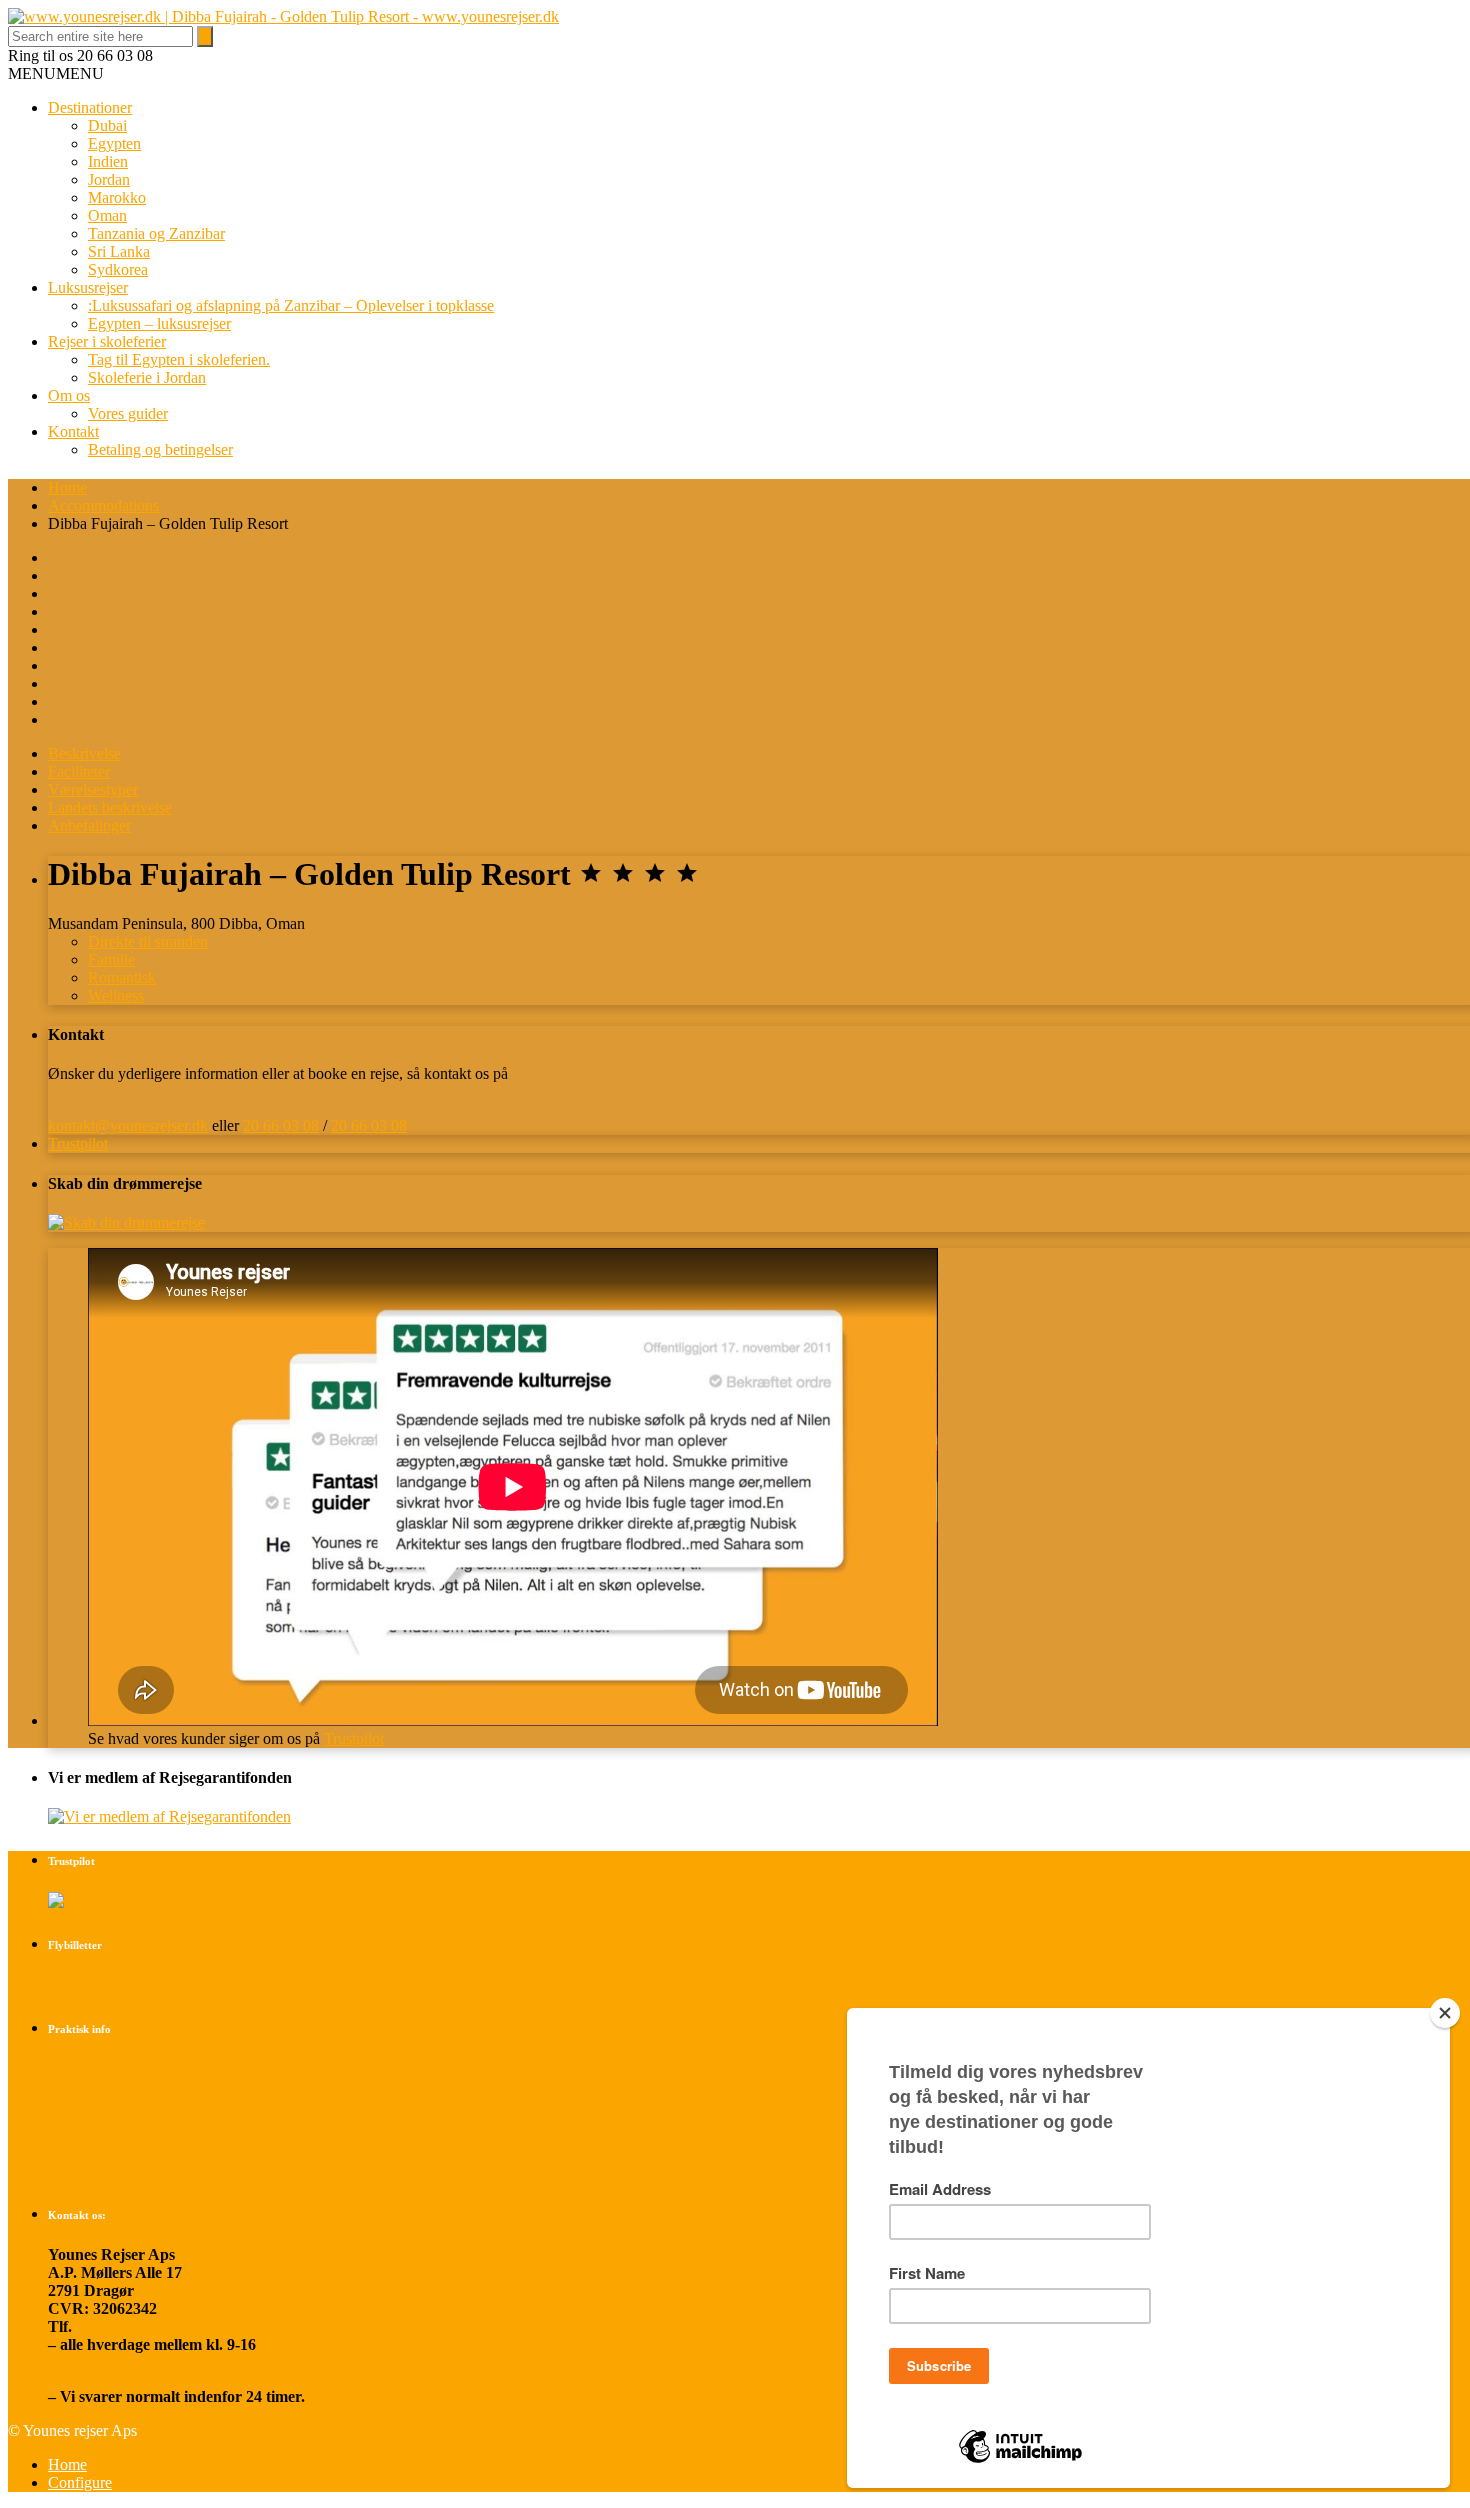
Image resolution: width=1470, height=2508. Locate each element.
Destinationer (90, 107)
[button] (56, 73)
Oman (107, 215)
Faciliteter (79, 771)
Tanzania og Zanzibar (156, 233)
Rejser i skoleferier (107, 341)
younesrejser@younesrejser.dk (152, 2378)
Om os (69, 395)
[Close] (1445, 2013)
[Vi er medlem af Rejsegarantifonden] (169, 1816)
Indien (108, 161)
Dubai (107, 125)
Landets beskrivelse (110, 807)
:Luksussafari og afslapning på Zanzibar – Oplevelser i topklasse (291, 305)
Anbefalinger (89, 825)
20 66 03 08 (281, 1125)
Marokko (117, 197)
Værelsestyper (93, 789)
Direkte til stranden (148, 941)
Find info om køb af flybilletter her (165, 1984)
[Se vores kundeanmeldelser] (86, 1900)
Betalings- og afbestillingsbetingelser (169, 2068)
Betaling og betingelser (160, 449)
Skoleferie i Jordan (147, 377)
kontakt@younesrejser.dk (128, 1125)
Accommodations (103, 505)
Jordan (109, 179)
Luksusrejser (88, 287)
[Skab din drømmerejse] (126, 1222)
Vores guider (128, 413)
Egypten (114, 143)
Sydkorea (118, 269)
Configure (80, 2482)
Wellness (116, 995)
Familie (111, 959)
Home (67, 487)
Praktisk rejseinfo (108, 2102)
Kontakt (73, 431)
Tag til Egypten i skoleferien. (179, 359)
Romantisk (122, 977)
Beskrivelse (84, 753)
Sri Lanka (119, 251)
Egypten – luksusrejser (159, 323)
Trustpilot (78, 1143)
